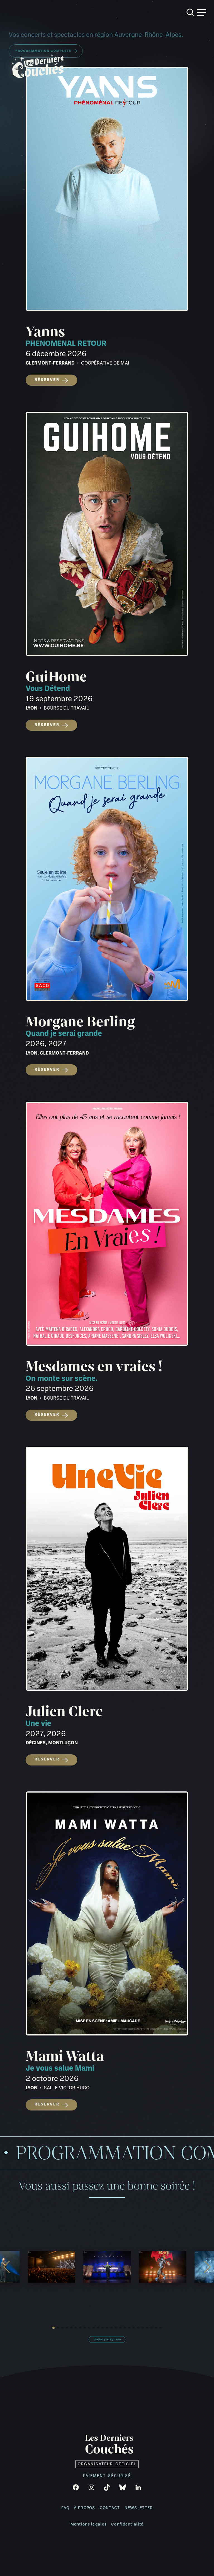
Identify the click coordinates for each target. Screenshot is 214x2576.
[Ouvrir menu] (202, 12)
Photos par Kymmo (107, 2339)
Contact (110, 2508)
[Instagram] (91, 2487)
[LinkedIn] (138, 2487)
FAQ (65, 2508)
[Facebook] (76, 2487)
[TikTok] (107, 2487)
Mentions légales (89, 2525)
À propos (84, 2508)
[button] (53, 2328)
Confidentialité (127, 2525)
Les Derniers (109, 2445)
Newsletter (139, 2508)
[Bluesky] (123, 2487)
